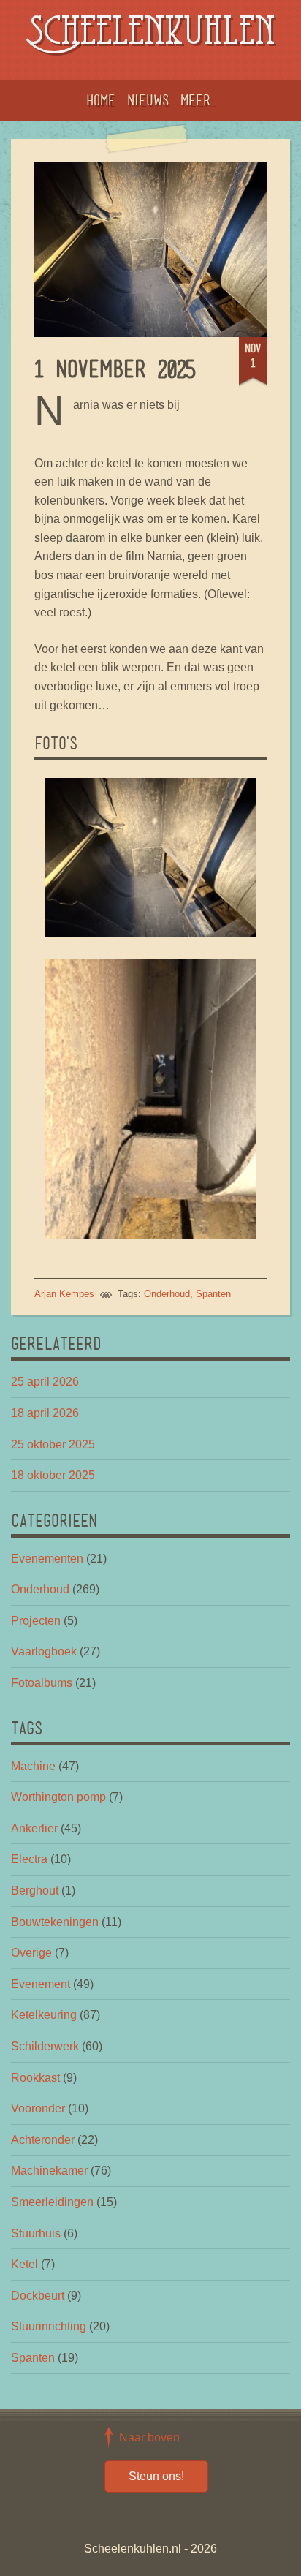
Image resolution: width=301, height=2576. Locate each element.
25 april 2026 (45, 1382)
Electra (29, 1859)
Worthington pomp (58, 1797)
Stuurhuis (36, 2233)
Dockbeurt (38, 2296)
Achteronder (43, 2140)
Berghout (35, 1891)
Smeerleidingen (52, 2202)
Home (101, 100)
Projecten (36, 1621)
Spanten (213, 1294)
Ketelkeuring (44, 2015)
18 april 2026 (45, 1413)
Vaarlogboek (44, 1651)
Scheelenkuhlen (150, 35)
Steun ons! (156, 2476)
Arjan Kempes (64, 1294)
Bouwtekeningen (55, 1922)
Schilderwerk (45, 2046)
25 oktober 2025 (53, 1444)
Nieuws (148, 100)
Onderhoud (167, 1294)
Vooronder (38, 2108)
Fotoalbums (42, 1683)
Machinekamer (49, 2171)
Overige (31, 1953)
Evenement (41, 1984)
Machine (33, 1766)
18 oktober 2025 (53, 1475)
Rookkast (35, 2078)
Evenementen (47, 1559)
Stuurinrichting (49, 2326)
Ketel (24, 2264)
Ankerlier (34, 1828)
